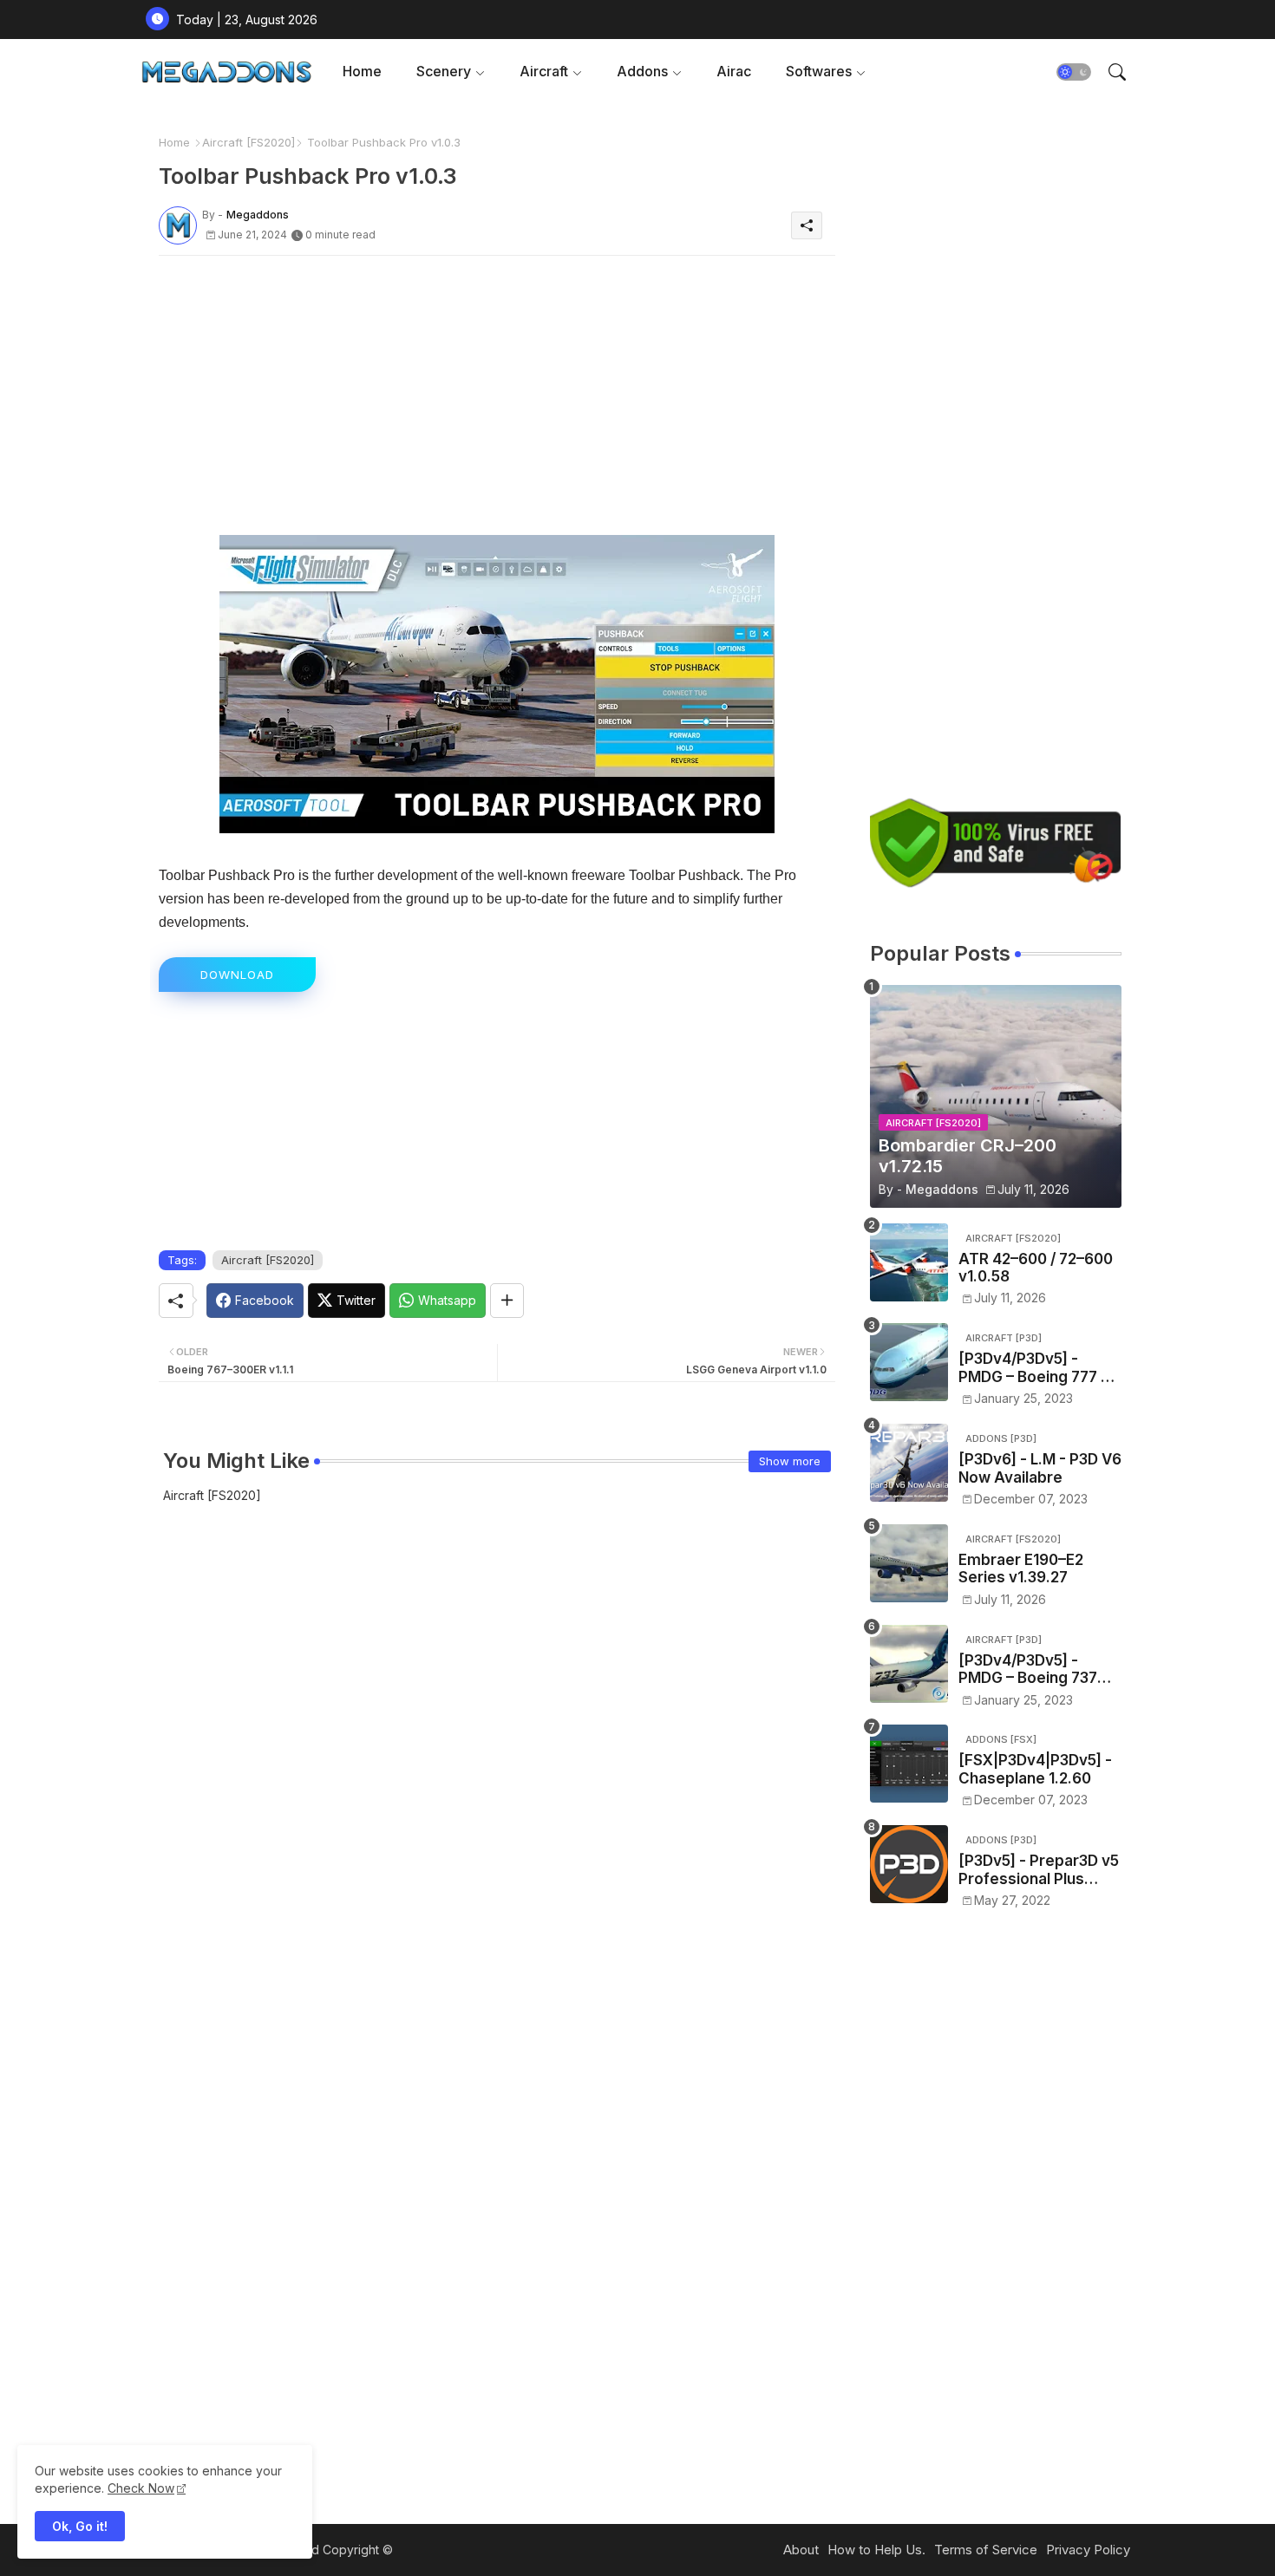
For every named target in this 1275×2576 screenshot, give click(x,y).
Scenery (444, 71)
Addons (642, 71)
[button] (1074, 72)
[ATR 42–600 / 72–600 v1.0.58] (909, 1262)
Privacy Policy (1088, 2550)
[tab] (362, 72)
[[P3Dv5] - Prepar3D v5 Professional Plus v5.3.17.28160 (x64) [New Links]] (909, 1864)
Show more (790, 1461)
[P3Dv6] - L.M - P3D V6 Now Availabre (1040, 1468)
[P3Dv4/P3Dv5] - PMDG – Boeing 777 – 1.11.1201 (1033, 1368)
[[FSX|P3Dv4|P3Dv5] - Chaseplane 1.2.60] (909, 1764)
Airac (734, 71)
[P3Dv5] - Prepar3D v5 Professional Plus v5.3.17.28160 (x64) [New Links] (1039, 1870)
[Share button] (507, 1301)
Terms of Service (986, 2550)
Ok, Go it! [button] (80, 2526)
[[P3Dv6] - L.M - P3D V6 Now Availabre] (909, 1463)
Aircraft (544, 71)
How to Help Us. (876, 2550)
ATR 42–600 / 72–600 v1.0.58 (1036, 1268)
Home (362, 71)
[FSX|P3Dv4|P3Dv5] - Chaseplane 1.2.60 (1035, 1769)
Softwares (819, 71)
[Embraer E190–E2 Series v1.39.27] (909, 1563)
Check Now (141, 2488)
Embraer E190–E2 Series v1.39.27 (1021, 1568)
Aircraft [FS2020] (248, 142)
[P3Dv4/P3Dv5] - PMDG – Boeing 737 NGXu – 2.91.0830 (1028, 1670)
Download (237, 975)
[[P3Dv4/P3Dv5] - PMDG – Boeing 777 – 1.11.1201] (909, 1362)
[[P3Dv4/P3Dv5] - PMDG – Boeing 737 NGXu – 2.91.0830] (909, 1664)
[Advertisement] (497, 390)
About (801, 2550)
